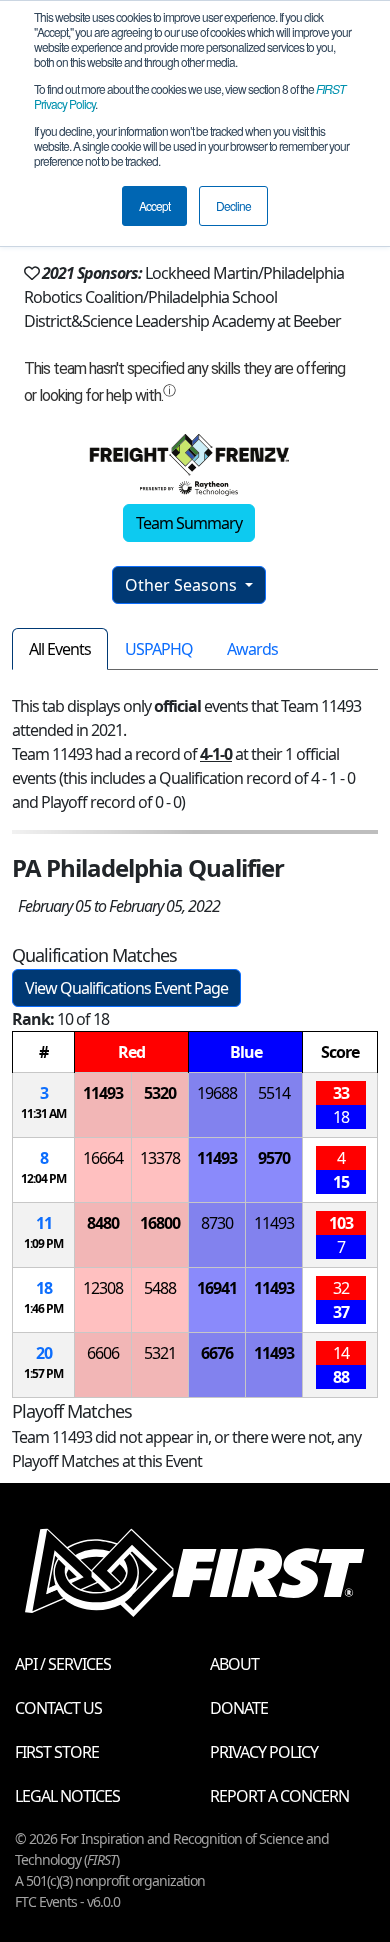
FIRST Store (57, 1752)
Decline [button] (233, 205)
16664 (103, 1158)
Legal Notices (67, 1796)
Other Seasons (183, 585)
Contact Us (58, 1708)
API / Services (63, 1664)
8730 (217, 1223)
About (234, 1664)
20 (44, 1353)
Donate (239, 1708)
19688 (217, 1093)
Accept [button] (154, 205)
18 (44, 1288)
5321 (160, 1353)
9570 (274, 1158)
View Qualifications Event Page (126, 988)
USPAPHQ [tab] (159, 649)
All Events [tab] (60, 649)
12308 (103, 1288)
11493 (103, 1093)
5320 (160, 1093)
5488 (160, 1288)
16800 (160, 1223)
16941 (217, 1288)
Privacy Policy (264, 1752)
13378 (160, 1158)
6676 (217, 1353)
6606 (103, 1353)
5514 (274, 1093)
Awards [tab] (252, 649)
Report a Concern (279, 1796)
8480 (103, 1223)
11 (44, 1223)
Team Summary (189, 523)
